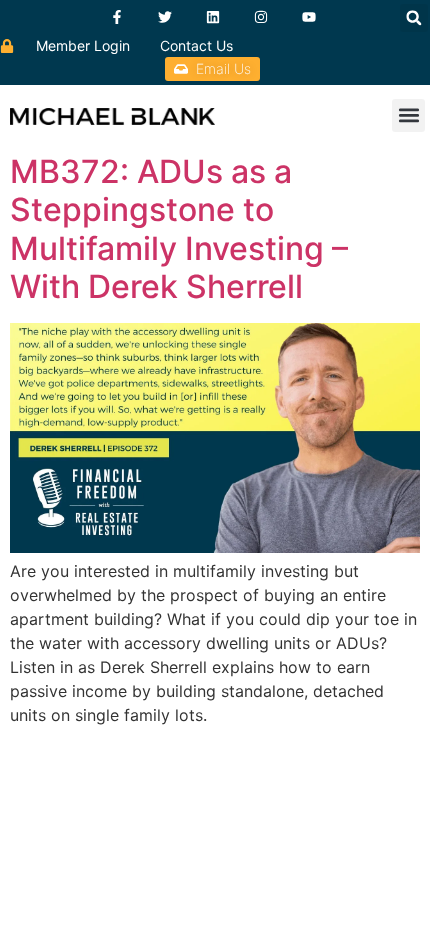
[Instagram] (261, 17)
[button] (414, 18)
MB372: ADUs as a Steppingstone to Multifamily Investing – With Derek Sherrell (179, 229)
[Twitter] (165, 17)
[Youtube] (309, 17)
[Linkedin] (213, 17)
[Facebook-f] (117, 17)
